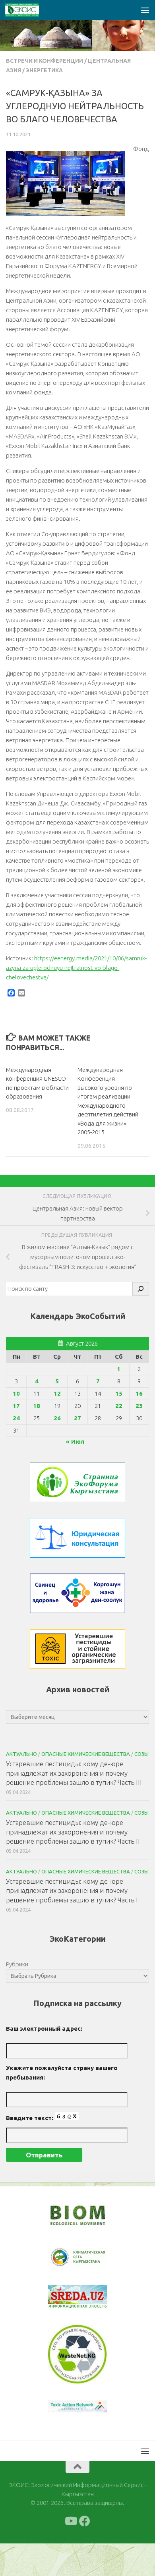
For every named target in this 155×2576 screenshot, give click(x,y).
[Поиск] (141, 1289)
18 (37, 1406)
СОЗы (141, 1754)
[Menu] (145, 10)
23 (139, 1406)
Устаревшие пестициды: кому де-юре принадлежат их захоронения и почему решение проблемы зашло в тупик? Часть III (74, 1773)
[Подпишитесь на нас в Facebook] (85, 2521)
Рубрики (17, 1964)
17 (16, 1406)
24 (16, 1418)
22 (119, 1406)
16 (139, 1393)
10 (16, 1393)
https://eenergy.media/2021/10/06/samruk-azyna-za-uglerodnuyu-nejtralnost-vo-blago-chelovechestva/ (76, 968)
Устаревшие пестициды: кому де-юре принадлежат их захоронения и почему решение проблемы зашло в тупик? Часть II (73, 1832)
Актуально (21, 1754)
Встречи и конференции (45, 61)
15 (119, 1393)
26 (57, 1418)
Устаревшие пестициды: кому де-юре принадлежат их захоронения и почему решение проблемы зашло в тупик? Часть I (72, 1890)
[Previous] (64, 2257)
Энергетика (44, 70)
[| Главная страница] (28, 10)
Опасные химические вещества (86, 1754)
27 (77, 1418)
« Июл (75, 1442)
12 (57, 1393)
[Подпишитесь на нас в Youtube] (70, 2521)
